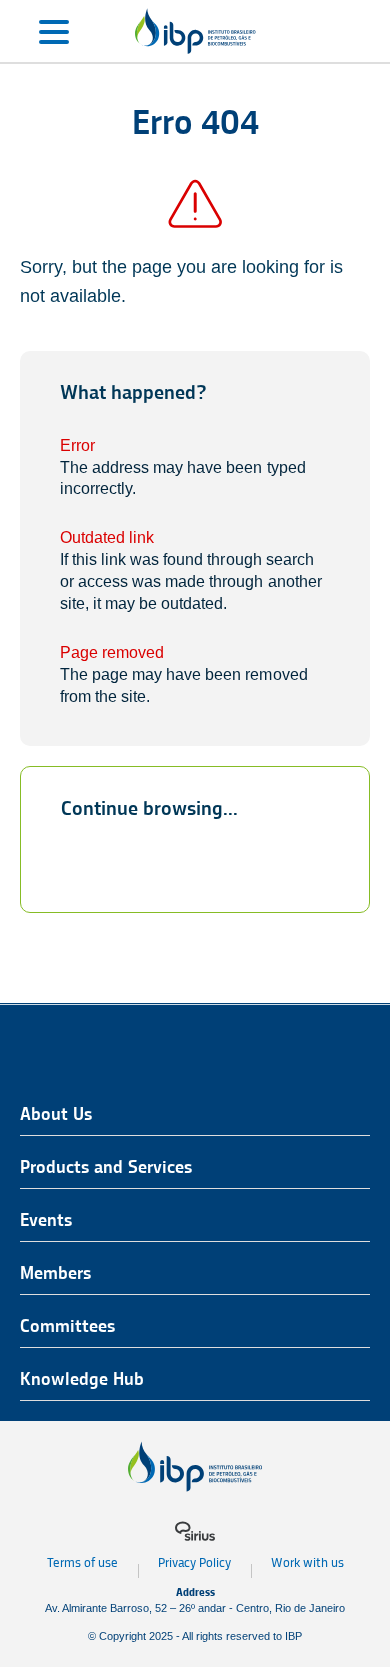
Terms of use (82, 1562)
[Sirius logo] (195, 1531)
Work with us (307, 1562)
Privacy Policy (194, 1562)
